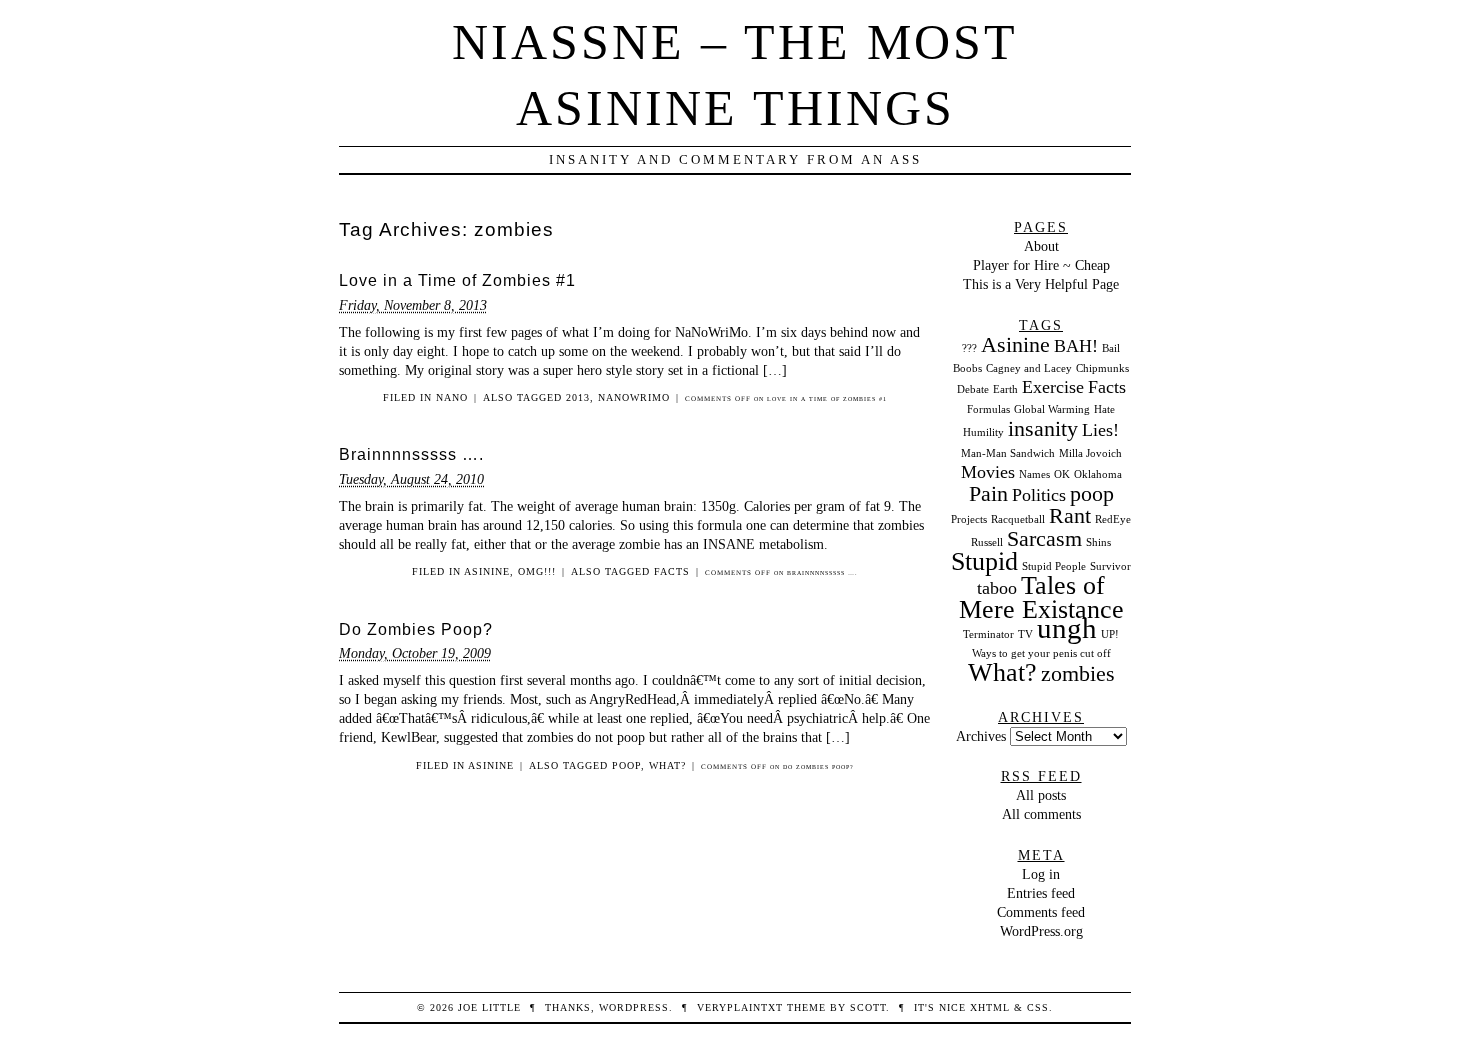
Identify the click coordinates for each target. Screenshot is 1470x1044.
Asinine (487, 571)
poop (626, 765)
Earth (1005, 389)
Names (1034, 474)
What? (667, 765)
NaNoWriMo (634, 397)
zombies (1078, 673)
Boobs (967, 368)
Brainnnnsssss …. (411, 454)
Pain (988, 493)
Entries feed (1041, 893)
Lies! (1100, 430)
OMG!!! (537, 571)
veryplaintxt (740, 1007)
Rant (1070, 515)
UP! (1110, 634)
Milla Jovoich (1090, 453)
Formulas (988, 409)
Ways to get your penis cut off (1041, 653)
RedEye (1113, 519)
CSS (1038, 1007)
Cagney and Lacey (1029, 368)
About (1041, 246)
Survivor (1110, 566)
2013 (578, 397)
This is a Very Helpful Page (1041, 284)
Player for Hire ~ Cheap (1041, 265)
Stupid (984, 561)
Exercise (1053, 387)
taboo (997, 588)
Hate (1104, 409)
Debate (973, 389)
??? (969, 348)
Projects (969, 519)
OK (1062, 474)
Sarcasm (1044, 538)
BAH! (1076, 346)
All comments (1041, 814)
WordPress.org (1041, 931)
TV (1025, 634)
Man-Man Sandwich (1008, 453)
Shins (1098, 542)
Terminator (988, 634)
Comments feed (1041, 912)
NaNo (452, 397)
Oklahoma (1098, 474)
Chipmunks (1102, 368)
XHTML (990, 1007)
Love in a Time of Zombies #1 (457, 280)
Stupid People (1054, 566)
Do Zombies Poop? (416, 629)
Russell (987, 542)
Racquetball (1018, 519)
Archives (981, 736)
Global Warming (1052, 409)
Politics (1039, 495)
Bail (1111, 348)
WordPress (634, 1007)
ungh (1067, 628)
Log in (1041, 874)
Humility (983, 432)
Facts (672, 571)
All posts (1041, 795)
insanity (1043, 428)
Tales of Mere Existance (1041, 597)
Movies (988, 472)
